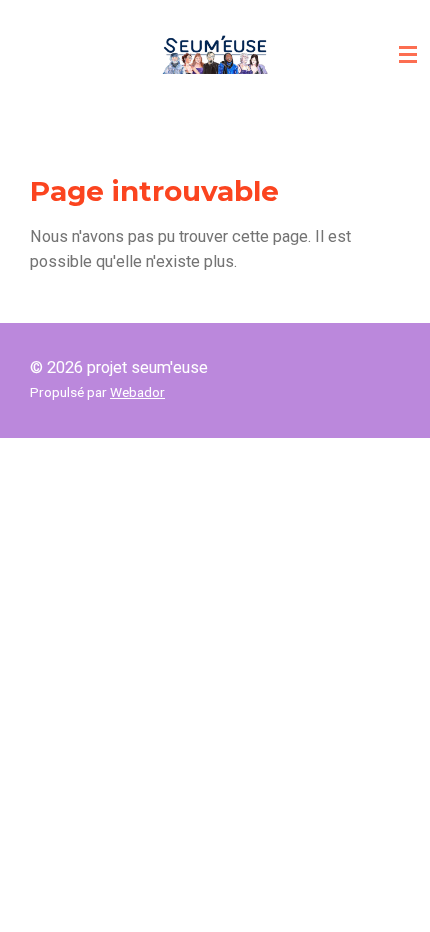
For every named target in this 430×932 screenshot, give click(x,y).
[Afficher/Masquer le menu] (408, 55)
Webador (137, 392)
